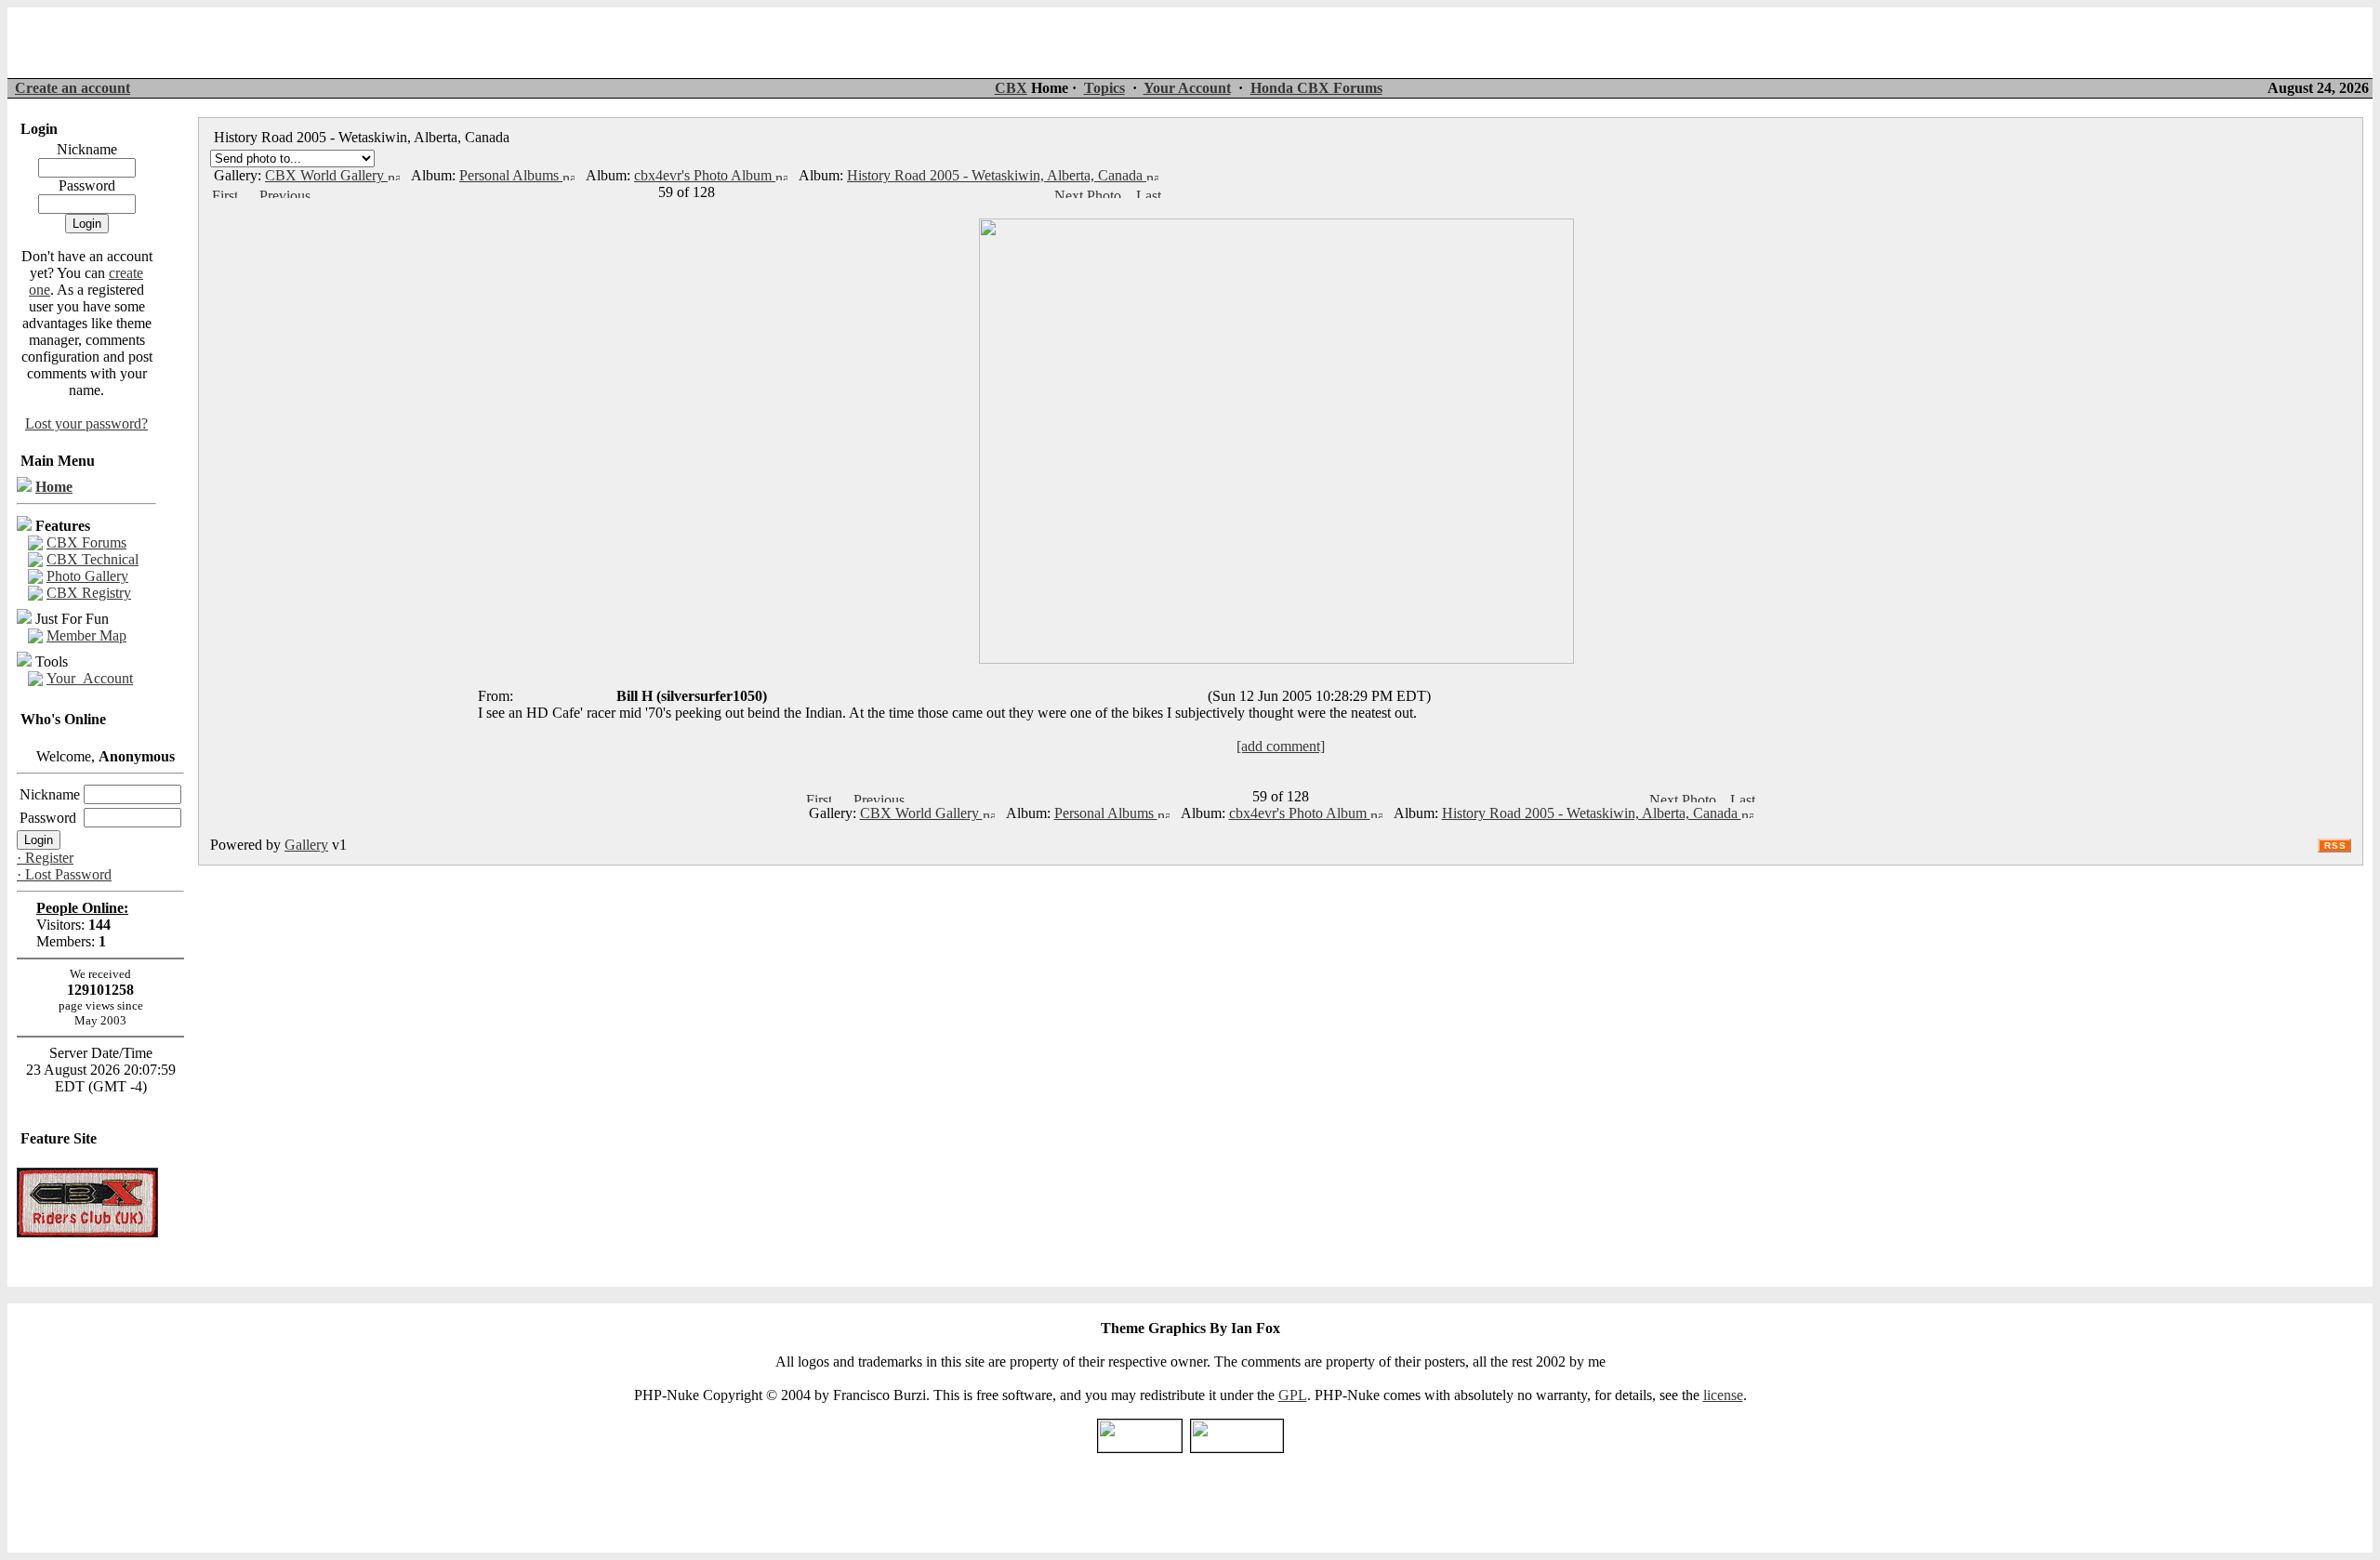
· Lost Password (64, 874)
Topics (1104, 88)
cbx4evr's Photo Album (705, 175)
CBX (1011, 88)
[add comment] (1281, 746)
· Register (45, 858)
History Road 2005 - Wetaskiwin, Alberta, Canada (997, 175)
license (1723, 1395)
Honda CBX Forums (1316, 88)
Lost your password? (86, 423)
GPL (1293, 1395)
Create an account (73, 88)
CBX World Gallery (326, 175)
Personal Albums (511, 175)
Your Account (1187, 88)
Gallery (306, 845)
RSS (2335, 846)
